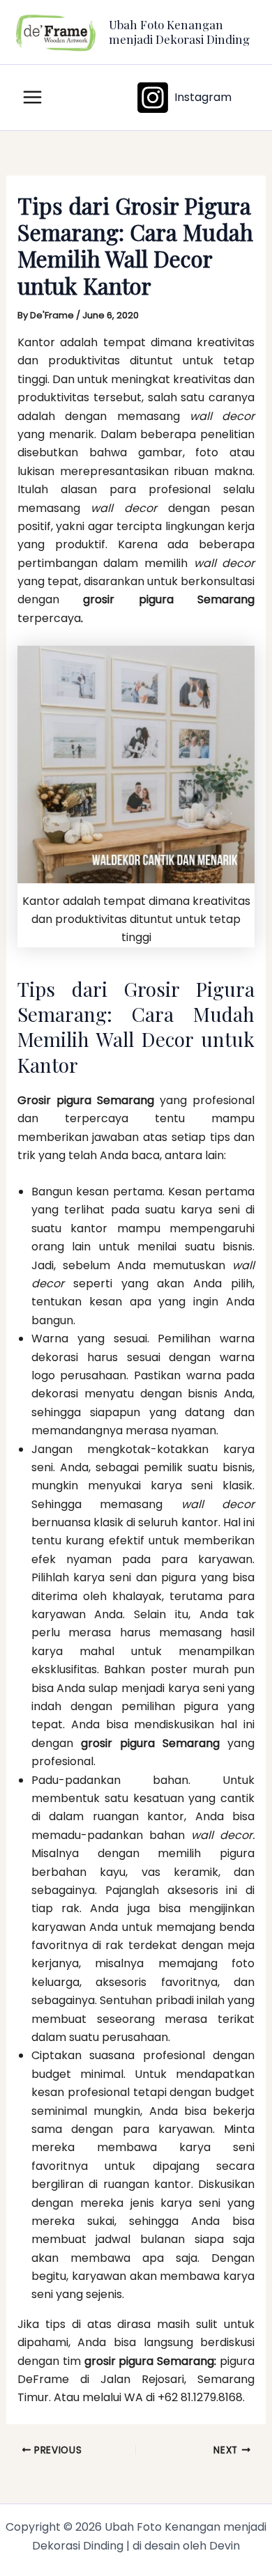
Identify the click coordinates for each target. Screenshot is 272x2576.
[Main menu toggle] (32, 97)
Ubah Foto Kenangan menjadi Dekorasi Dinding (179, 31)
